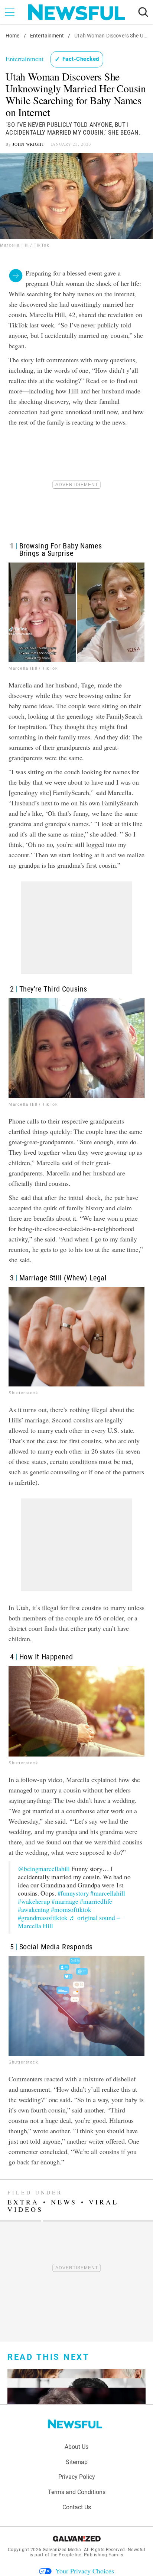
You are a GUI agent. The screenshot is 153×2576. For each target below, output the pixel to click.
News (64, 2202)
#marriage (65, 1901)
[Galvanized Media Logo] (77, 2539)
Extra (23, 2202)
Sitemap (77, 2462)
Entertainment (47, 36)
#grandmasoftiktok (43, 1918)
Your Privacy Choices (85, 2571)
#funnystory (73, 1893)
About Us (76, 2447)
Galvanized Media (62, 2550)
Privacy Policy (77, 2477)
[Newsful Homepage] (76, 12)
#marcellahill (108, 1893)
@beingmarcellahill (44, 1869)
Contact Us (77, 2507)
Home (13, 36)
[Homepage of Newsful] (75, 2424)
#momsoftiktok (71, 1909)
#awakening (34, 1909)
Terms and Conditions (77, 2492)
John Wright (29, 144)
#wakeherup (34, 1901)
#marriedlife (96, 1901)
